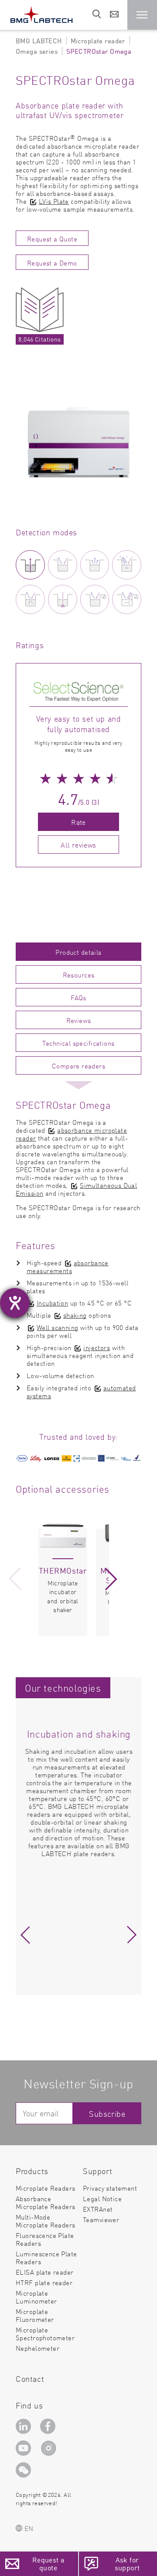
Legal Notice (102, 2198)
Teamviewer (101, 2220)
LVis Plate (54, 201)
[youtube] (25, 2448)
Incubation (52, 1303)
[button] (142, 15)
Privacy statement (110, 2188)
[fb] (49, 2426)
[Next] (111, 1579)
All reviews (78, 845)
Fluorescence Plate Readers (45, 2239)
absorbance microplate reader (71, 1134)
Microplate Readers (46, 2188)
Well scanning (57, 1327)
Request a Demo (52, 263)
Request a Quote (52, 239)
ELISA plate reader (45, 2272)
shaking (75, 1315)
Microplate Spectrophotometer (45, 2333)
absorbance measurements (68, 1266)
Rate (78, 822)
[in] (25, 2426)
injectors (97, 1347)
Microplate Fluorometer (35, 2315)
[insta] (50, 2448)
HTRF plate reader (44, 2282)
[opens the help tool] (15, 1303)
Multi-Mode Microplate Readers (46, 2221)
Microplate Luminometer (36, 2297)
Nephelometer (38, 2348)
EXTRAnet (98, 2209)
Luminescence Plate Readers (46, 2257)
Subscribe (107, 2114)
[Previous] (15, 1579)
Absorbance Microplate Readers (46, 2202)
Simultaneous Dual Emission (76, 1189)
